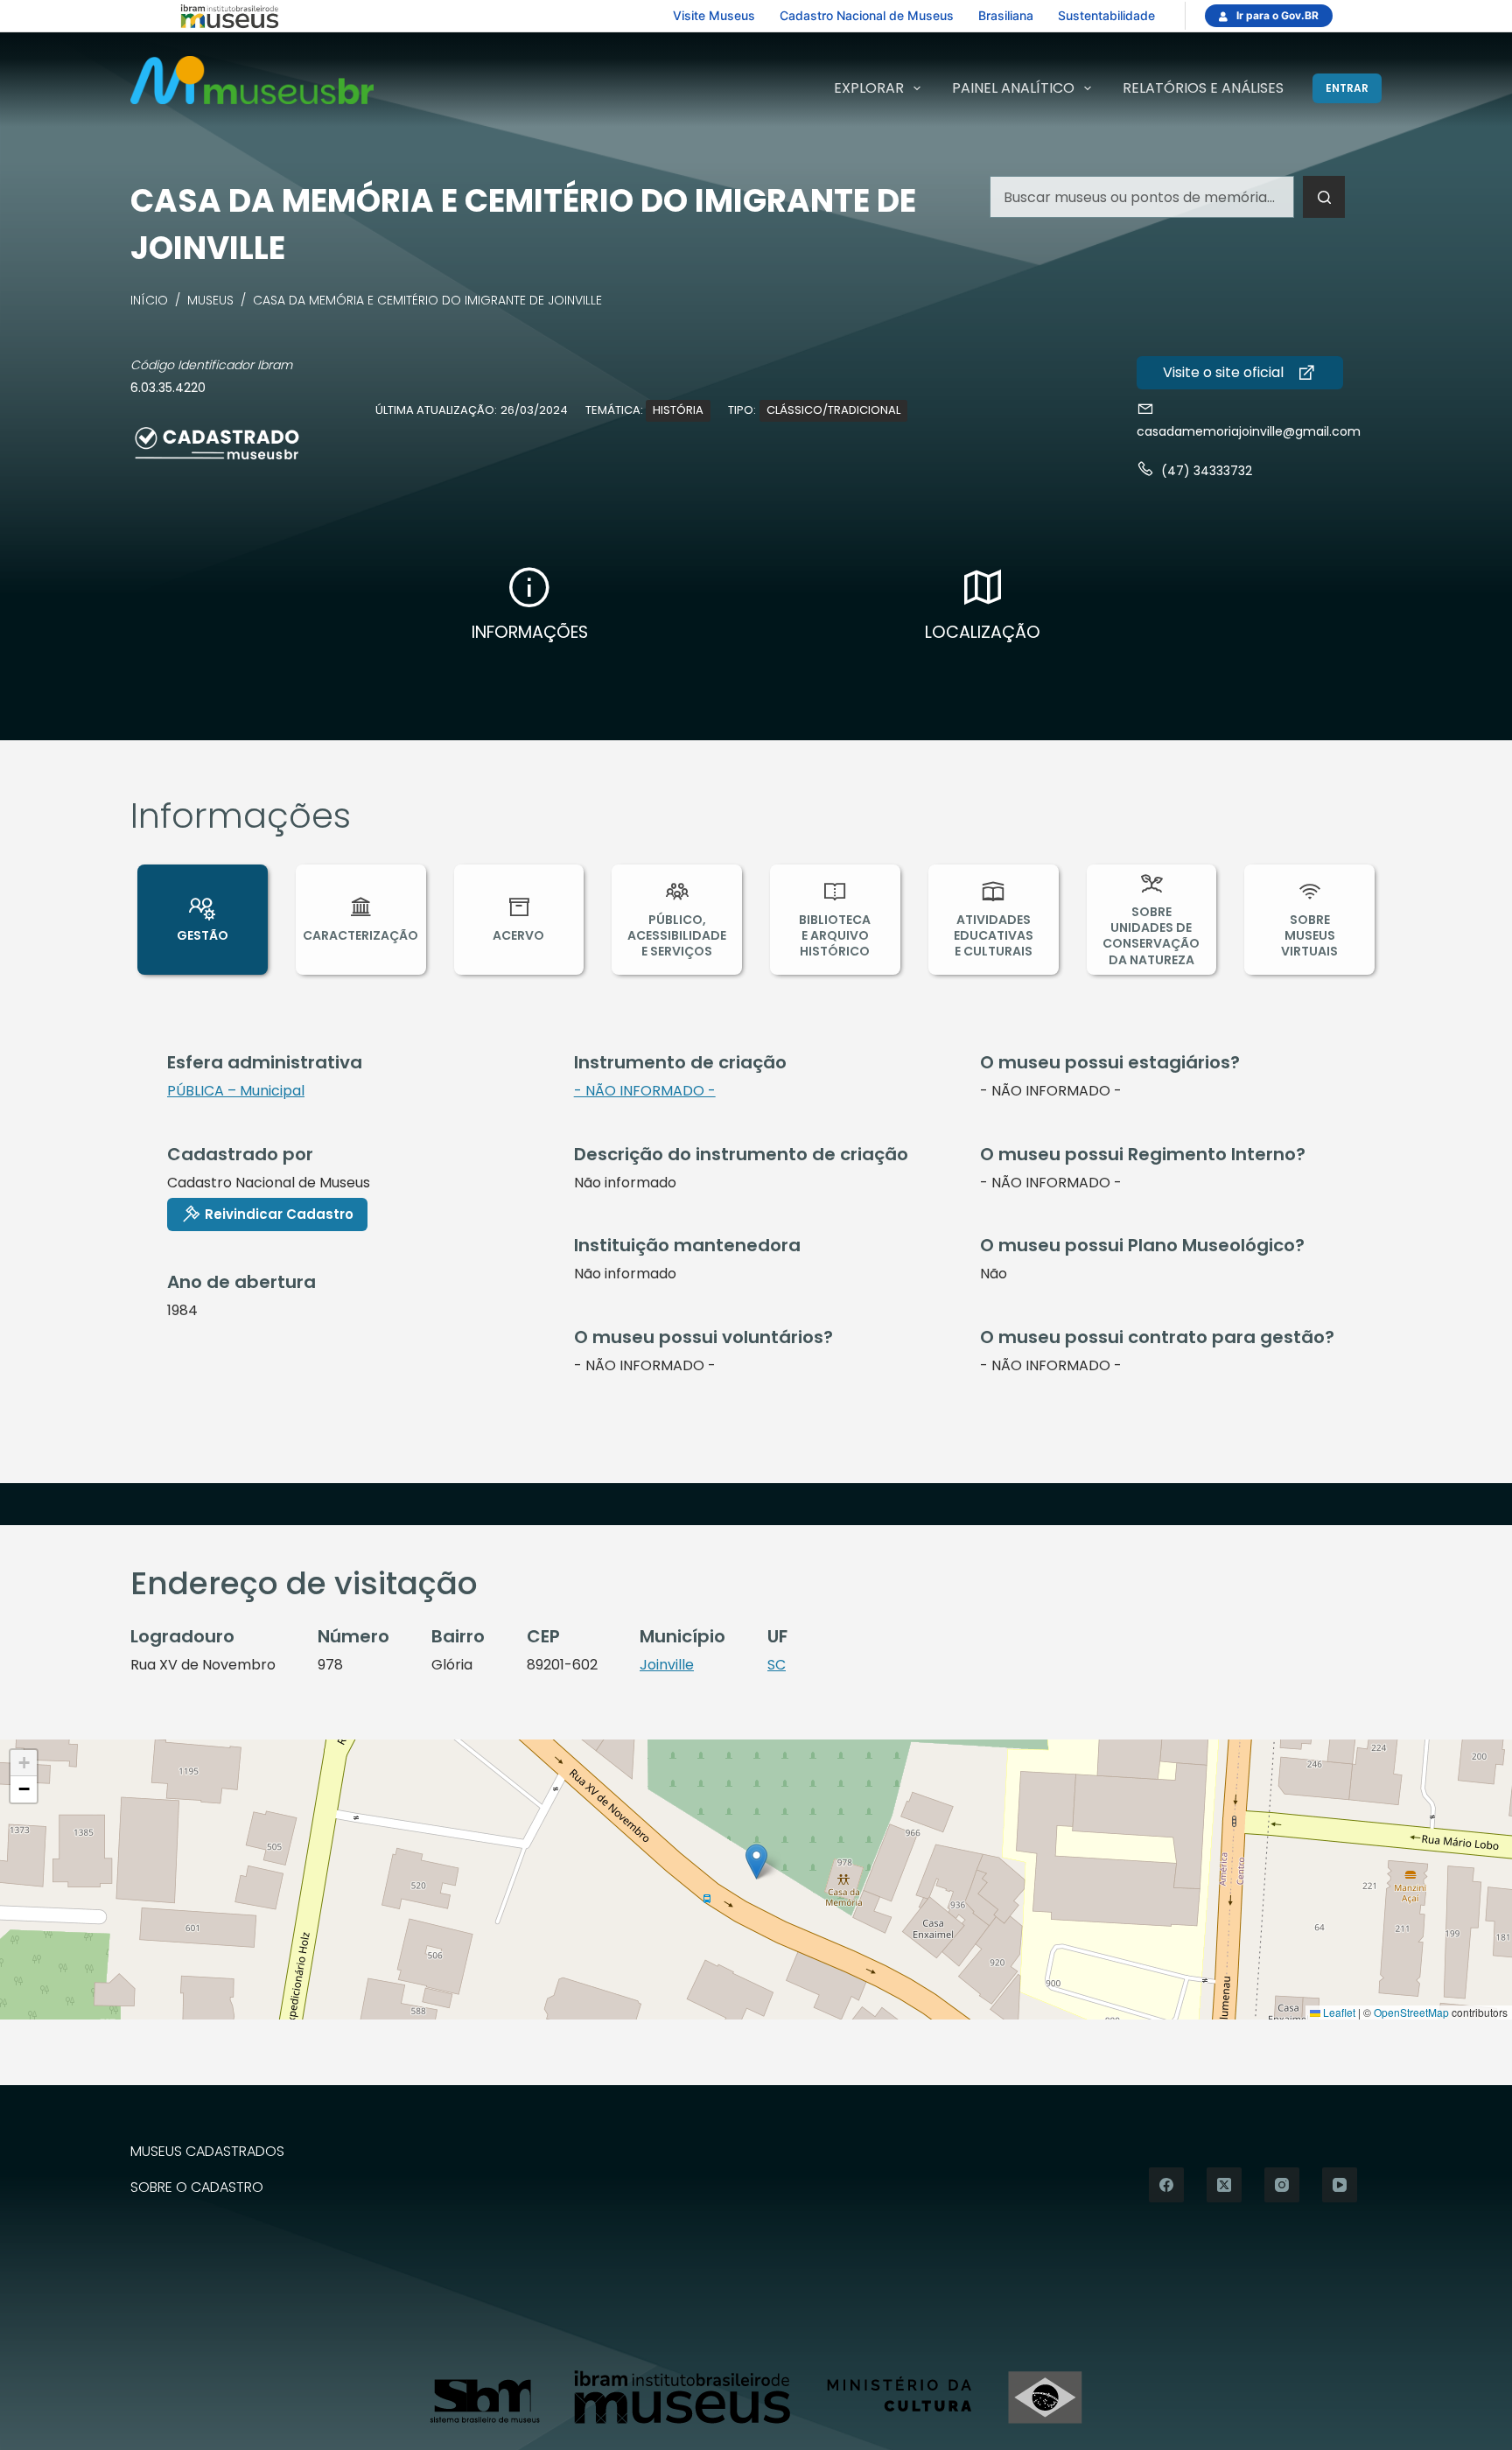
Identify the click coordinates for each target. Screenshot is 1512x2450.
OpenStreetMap (1411, 2012)
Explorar (869, 88)
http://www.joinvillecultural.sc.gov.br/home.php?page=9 (1240, 373)
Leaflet (1338, 2012)
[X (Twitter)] (1224, 2185)
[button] (756, 1862)
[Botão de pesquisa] (1324, 197)
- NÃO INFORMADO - (645, 1091)
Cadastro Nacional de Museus (867, 15)
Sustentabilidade (1106, 15)
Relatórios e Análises (1203, 88)
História (678, 410)
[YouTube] (1340, 2185)
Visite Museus (714, 15)
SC (777, 1665)
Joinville (667, 1665)
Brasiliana (1006, 15)
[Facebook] (1166, 2185)
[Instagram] (1282, 2185)
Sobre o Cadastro (197, 2188)
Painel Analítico (1013, 88)
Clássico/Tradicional (833, 410)
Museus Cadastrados (207, 2152)
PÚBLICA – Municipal (236, 1091)
